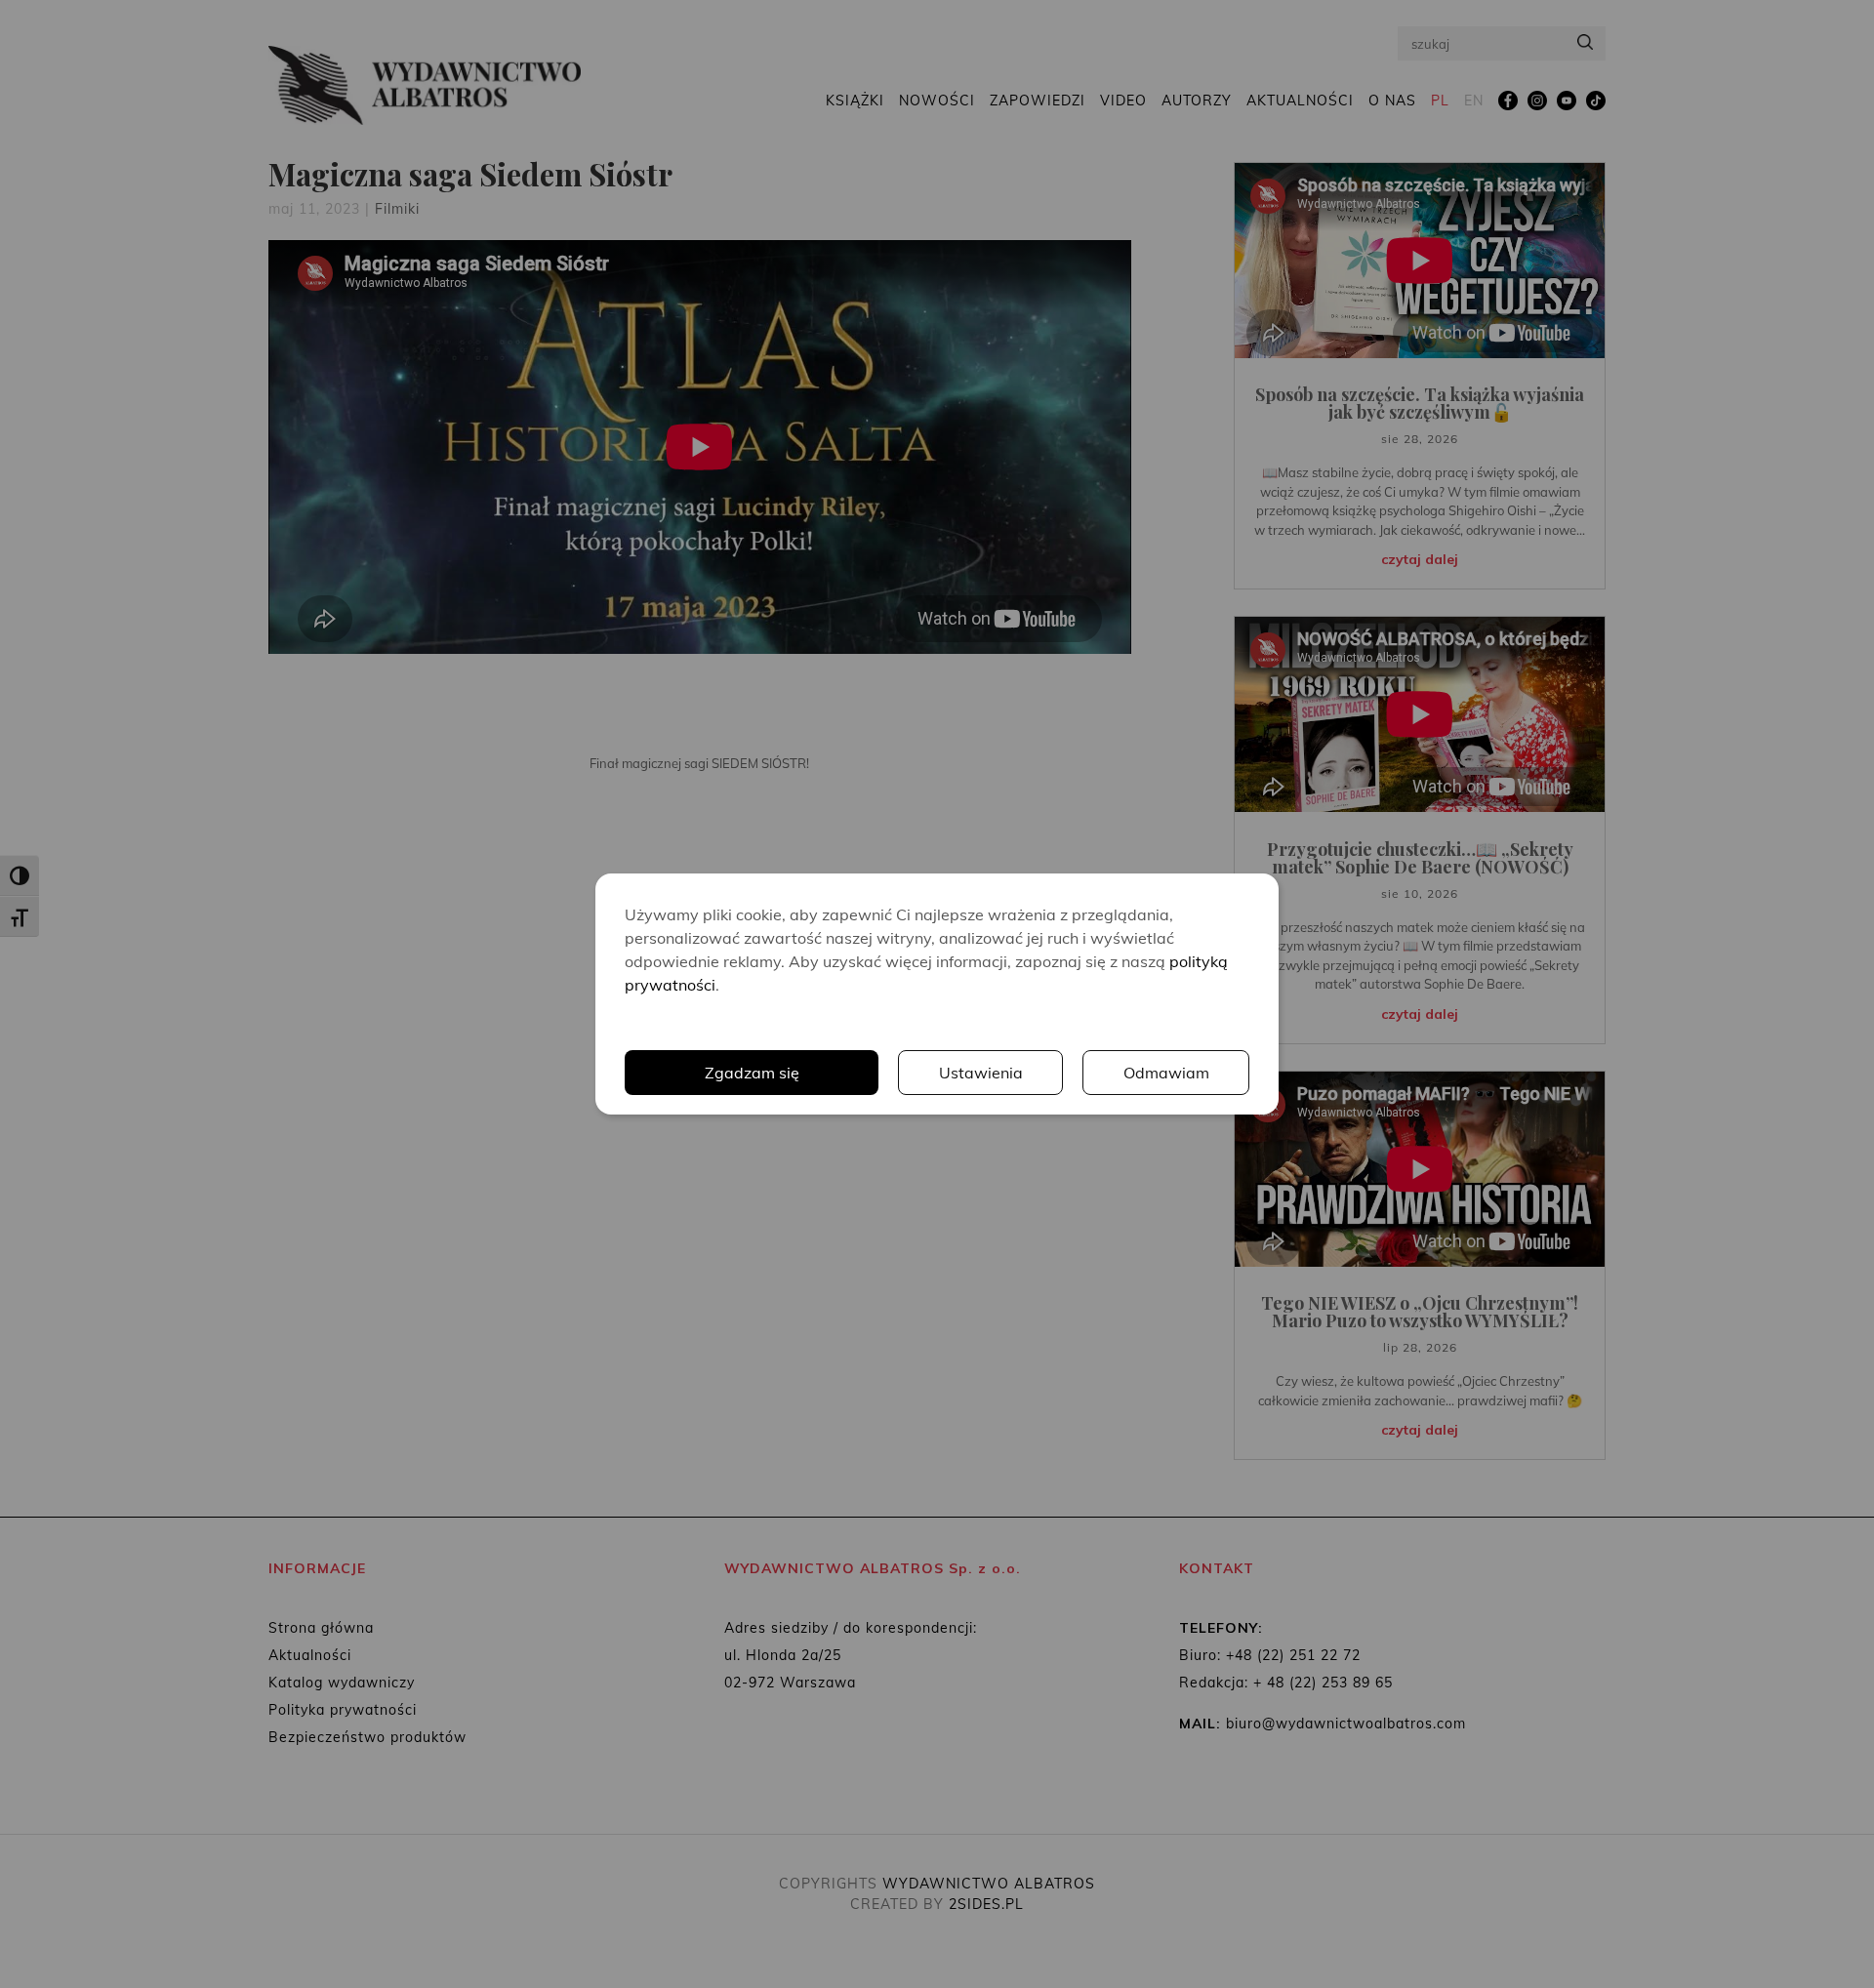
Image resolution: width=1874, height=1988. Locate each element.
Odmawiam (1166, 1073)
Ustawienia (981, 1073)
